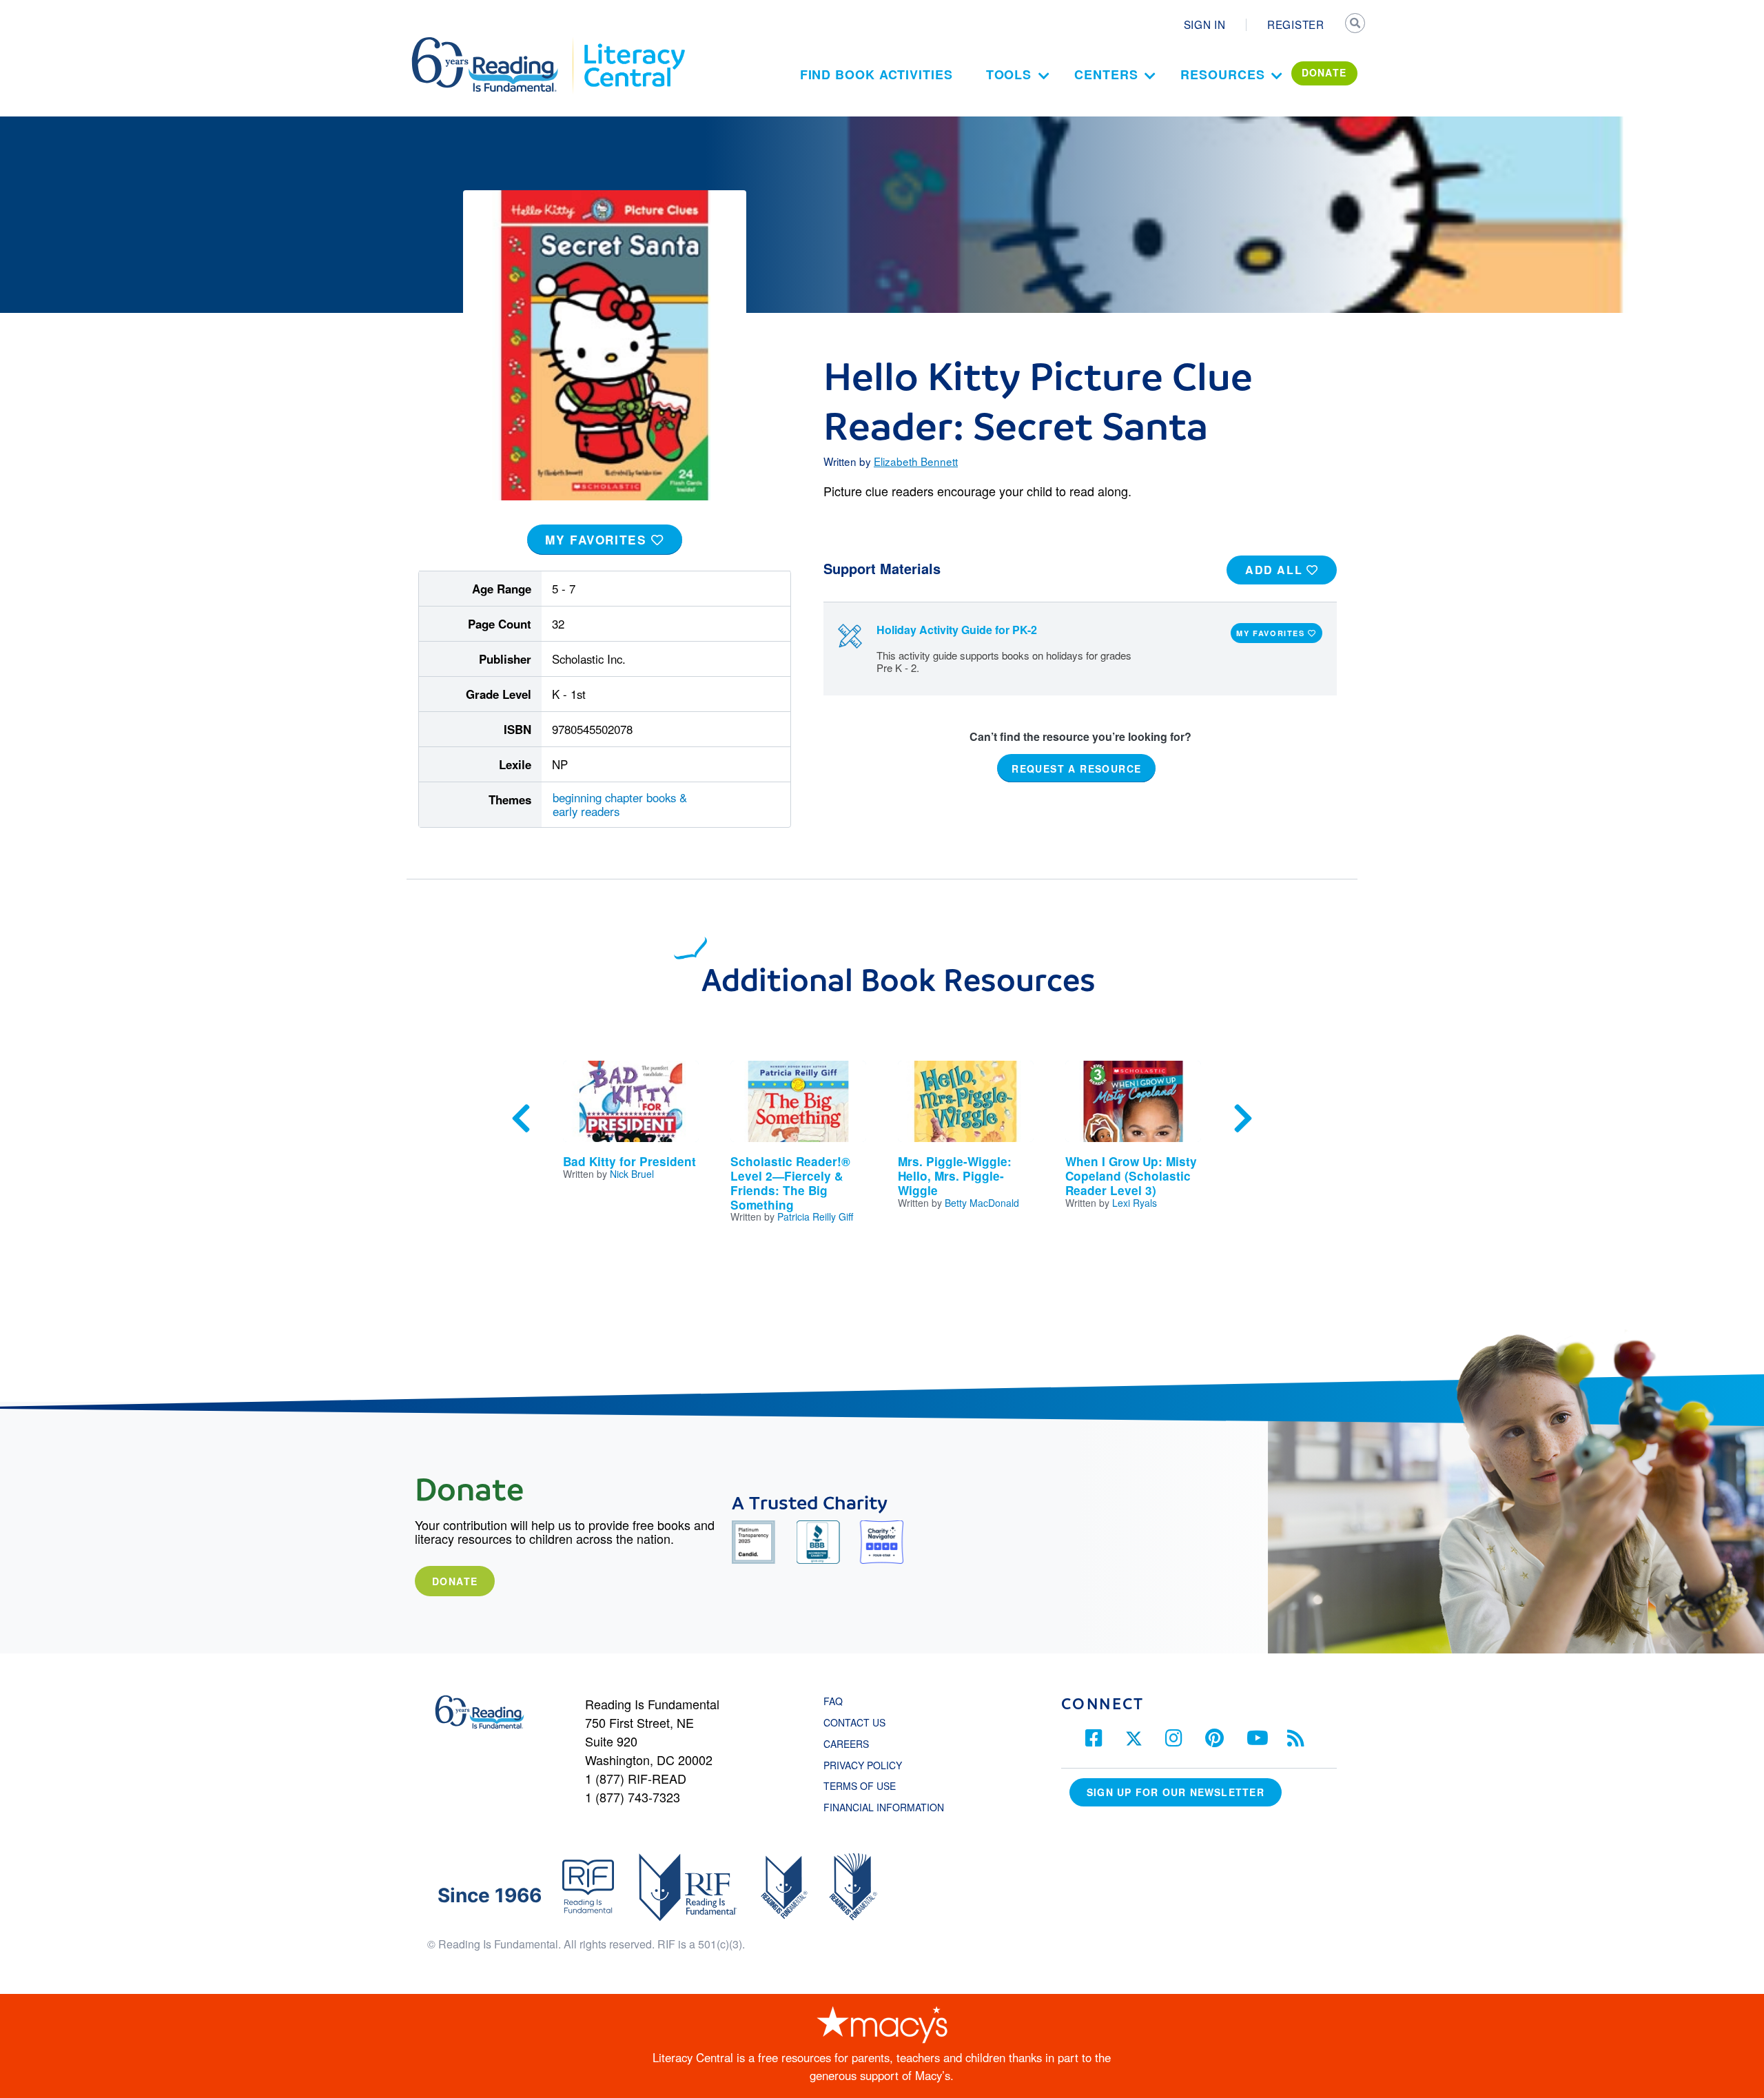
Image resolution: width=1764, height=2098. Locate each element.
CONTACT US (859, 1722)
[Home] (494, 43)
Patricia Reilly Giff (815, 1216)
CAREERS (846, 1744)
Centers (1106, 74)
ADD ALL (1276, 570)
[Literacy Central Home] (634, 43)
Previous (521, 1119)
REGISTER (1296, 24)
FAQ (833, 1701)
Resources (1222, 74)
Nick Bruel (632, 1174)
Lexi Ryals (1135, 1203)
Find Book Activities (876, 74)
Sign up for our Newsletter (1176, 1792)
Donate (455, 1581)
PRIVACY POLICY (863, 1765)
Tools (1009, 74)
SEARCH (1355, 25)
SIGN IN (1205, 24)
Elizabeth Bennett (916, 461)
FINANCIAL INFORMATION (884, 1807)
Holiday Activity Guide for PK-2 (957, 630)
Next (1243, 1119)
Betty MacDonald (982, 1203)
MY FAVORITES (598, 540)
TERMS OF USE (866, 1786)
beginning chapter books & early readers (620, 804)
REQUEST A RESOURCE (1076, 768)
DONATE (1324, 72)
